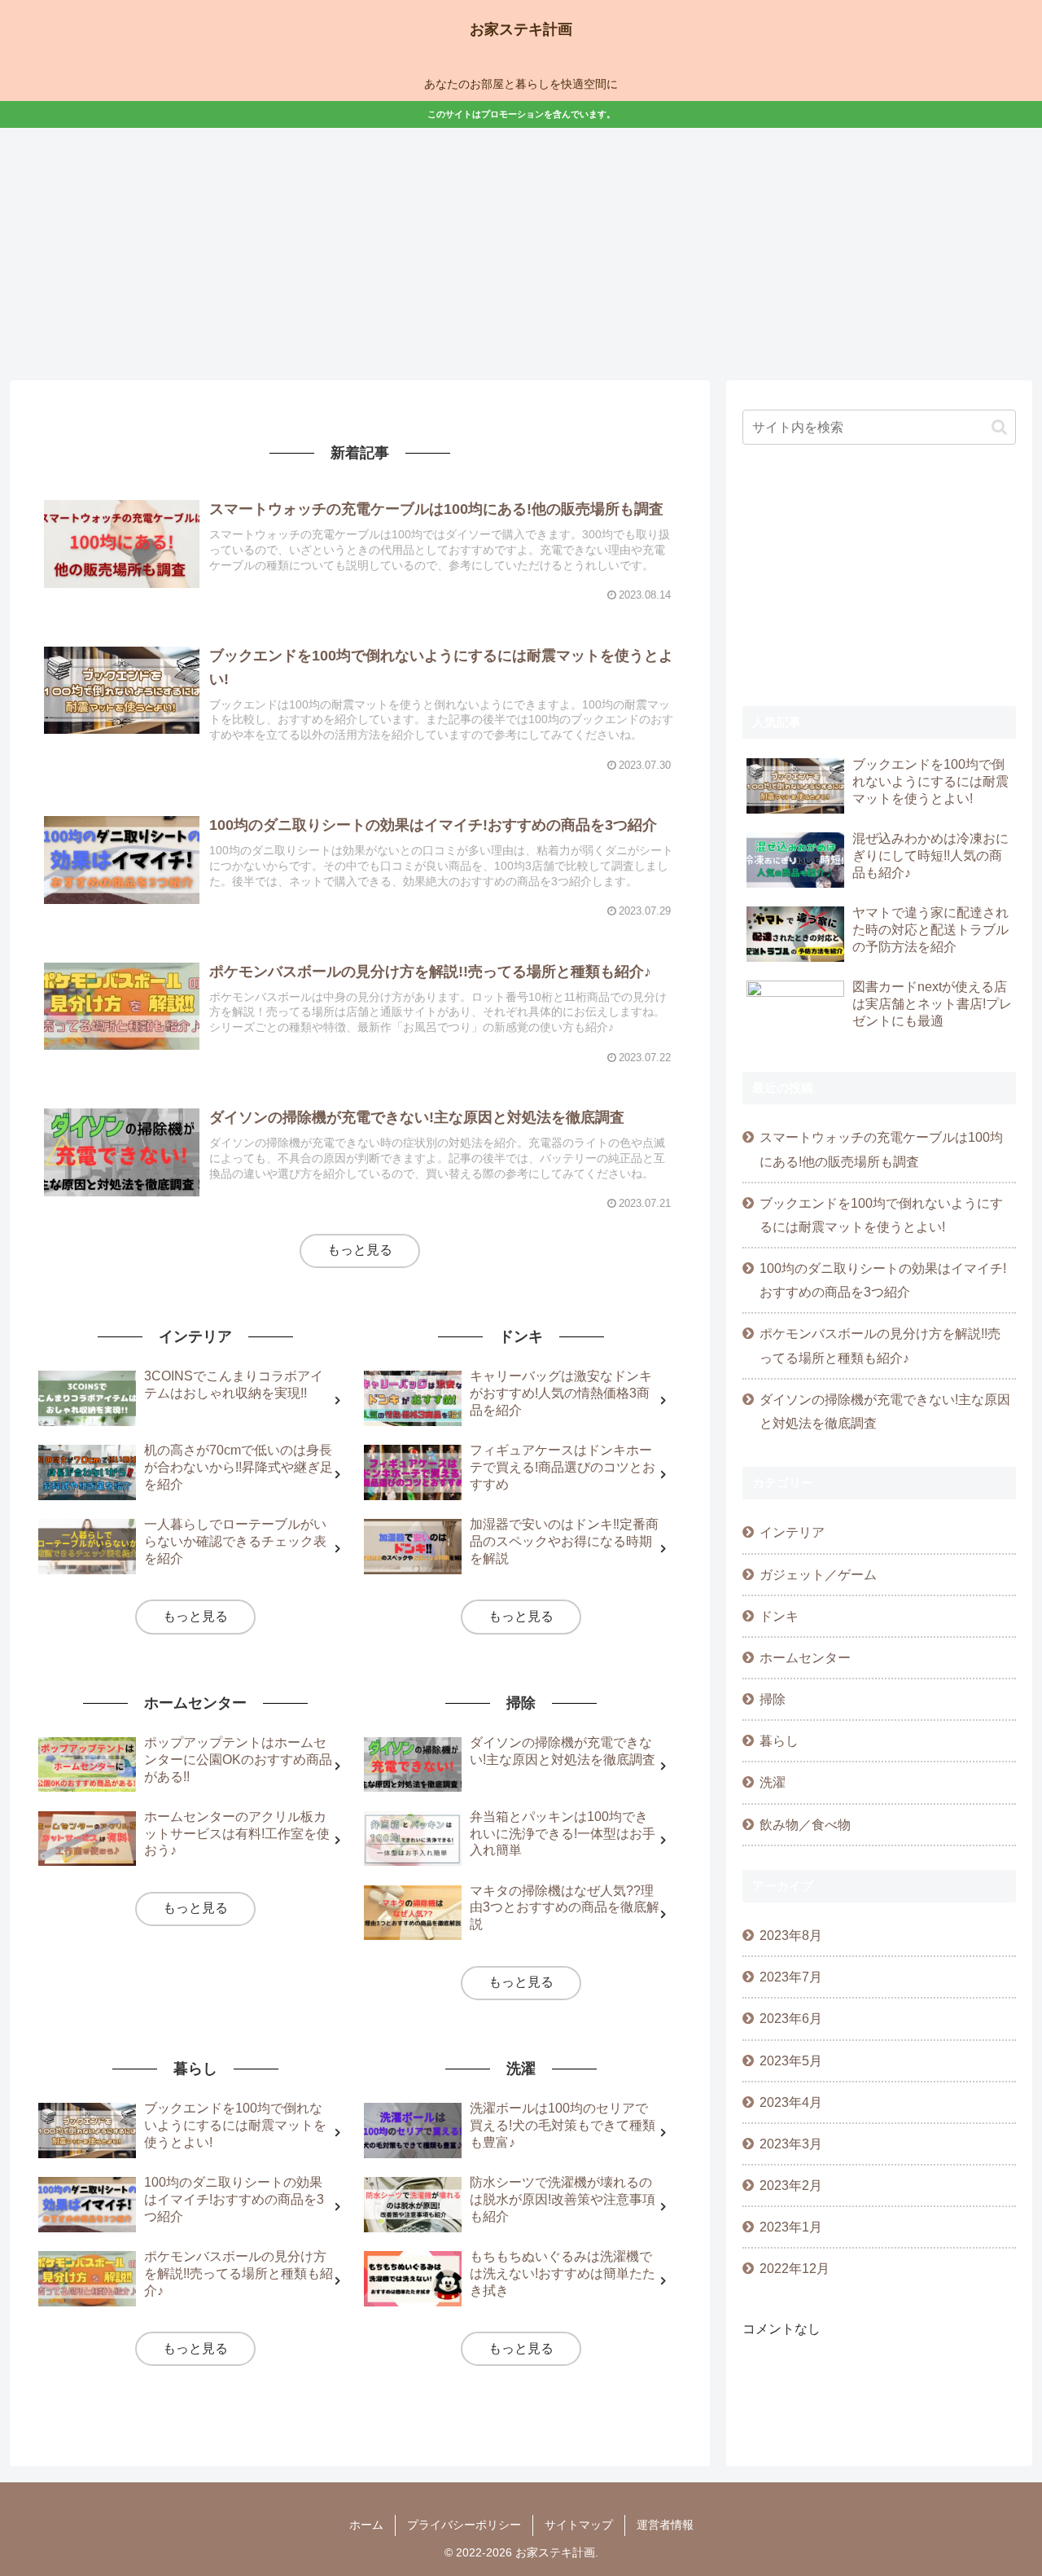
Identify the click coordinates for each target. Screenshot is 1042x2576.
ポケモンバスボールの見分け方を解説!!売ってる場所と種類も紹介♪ (880, 1345)
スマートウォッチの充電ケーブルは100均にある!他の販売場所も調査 (881, 1149)
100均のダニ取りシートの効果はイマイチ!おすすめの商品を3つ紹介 (883, 1280)
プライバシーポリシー (464, 2525)
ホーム (366, 2525)
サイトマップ (579, 2525)
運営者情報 (665, 2525)
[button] (999, 427)
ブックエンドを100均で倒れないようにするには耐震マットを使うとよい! (881, 1215)
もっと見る (360, 1250)
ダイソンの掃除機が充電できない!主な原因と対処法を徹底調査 (885, 1411)
